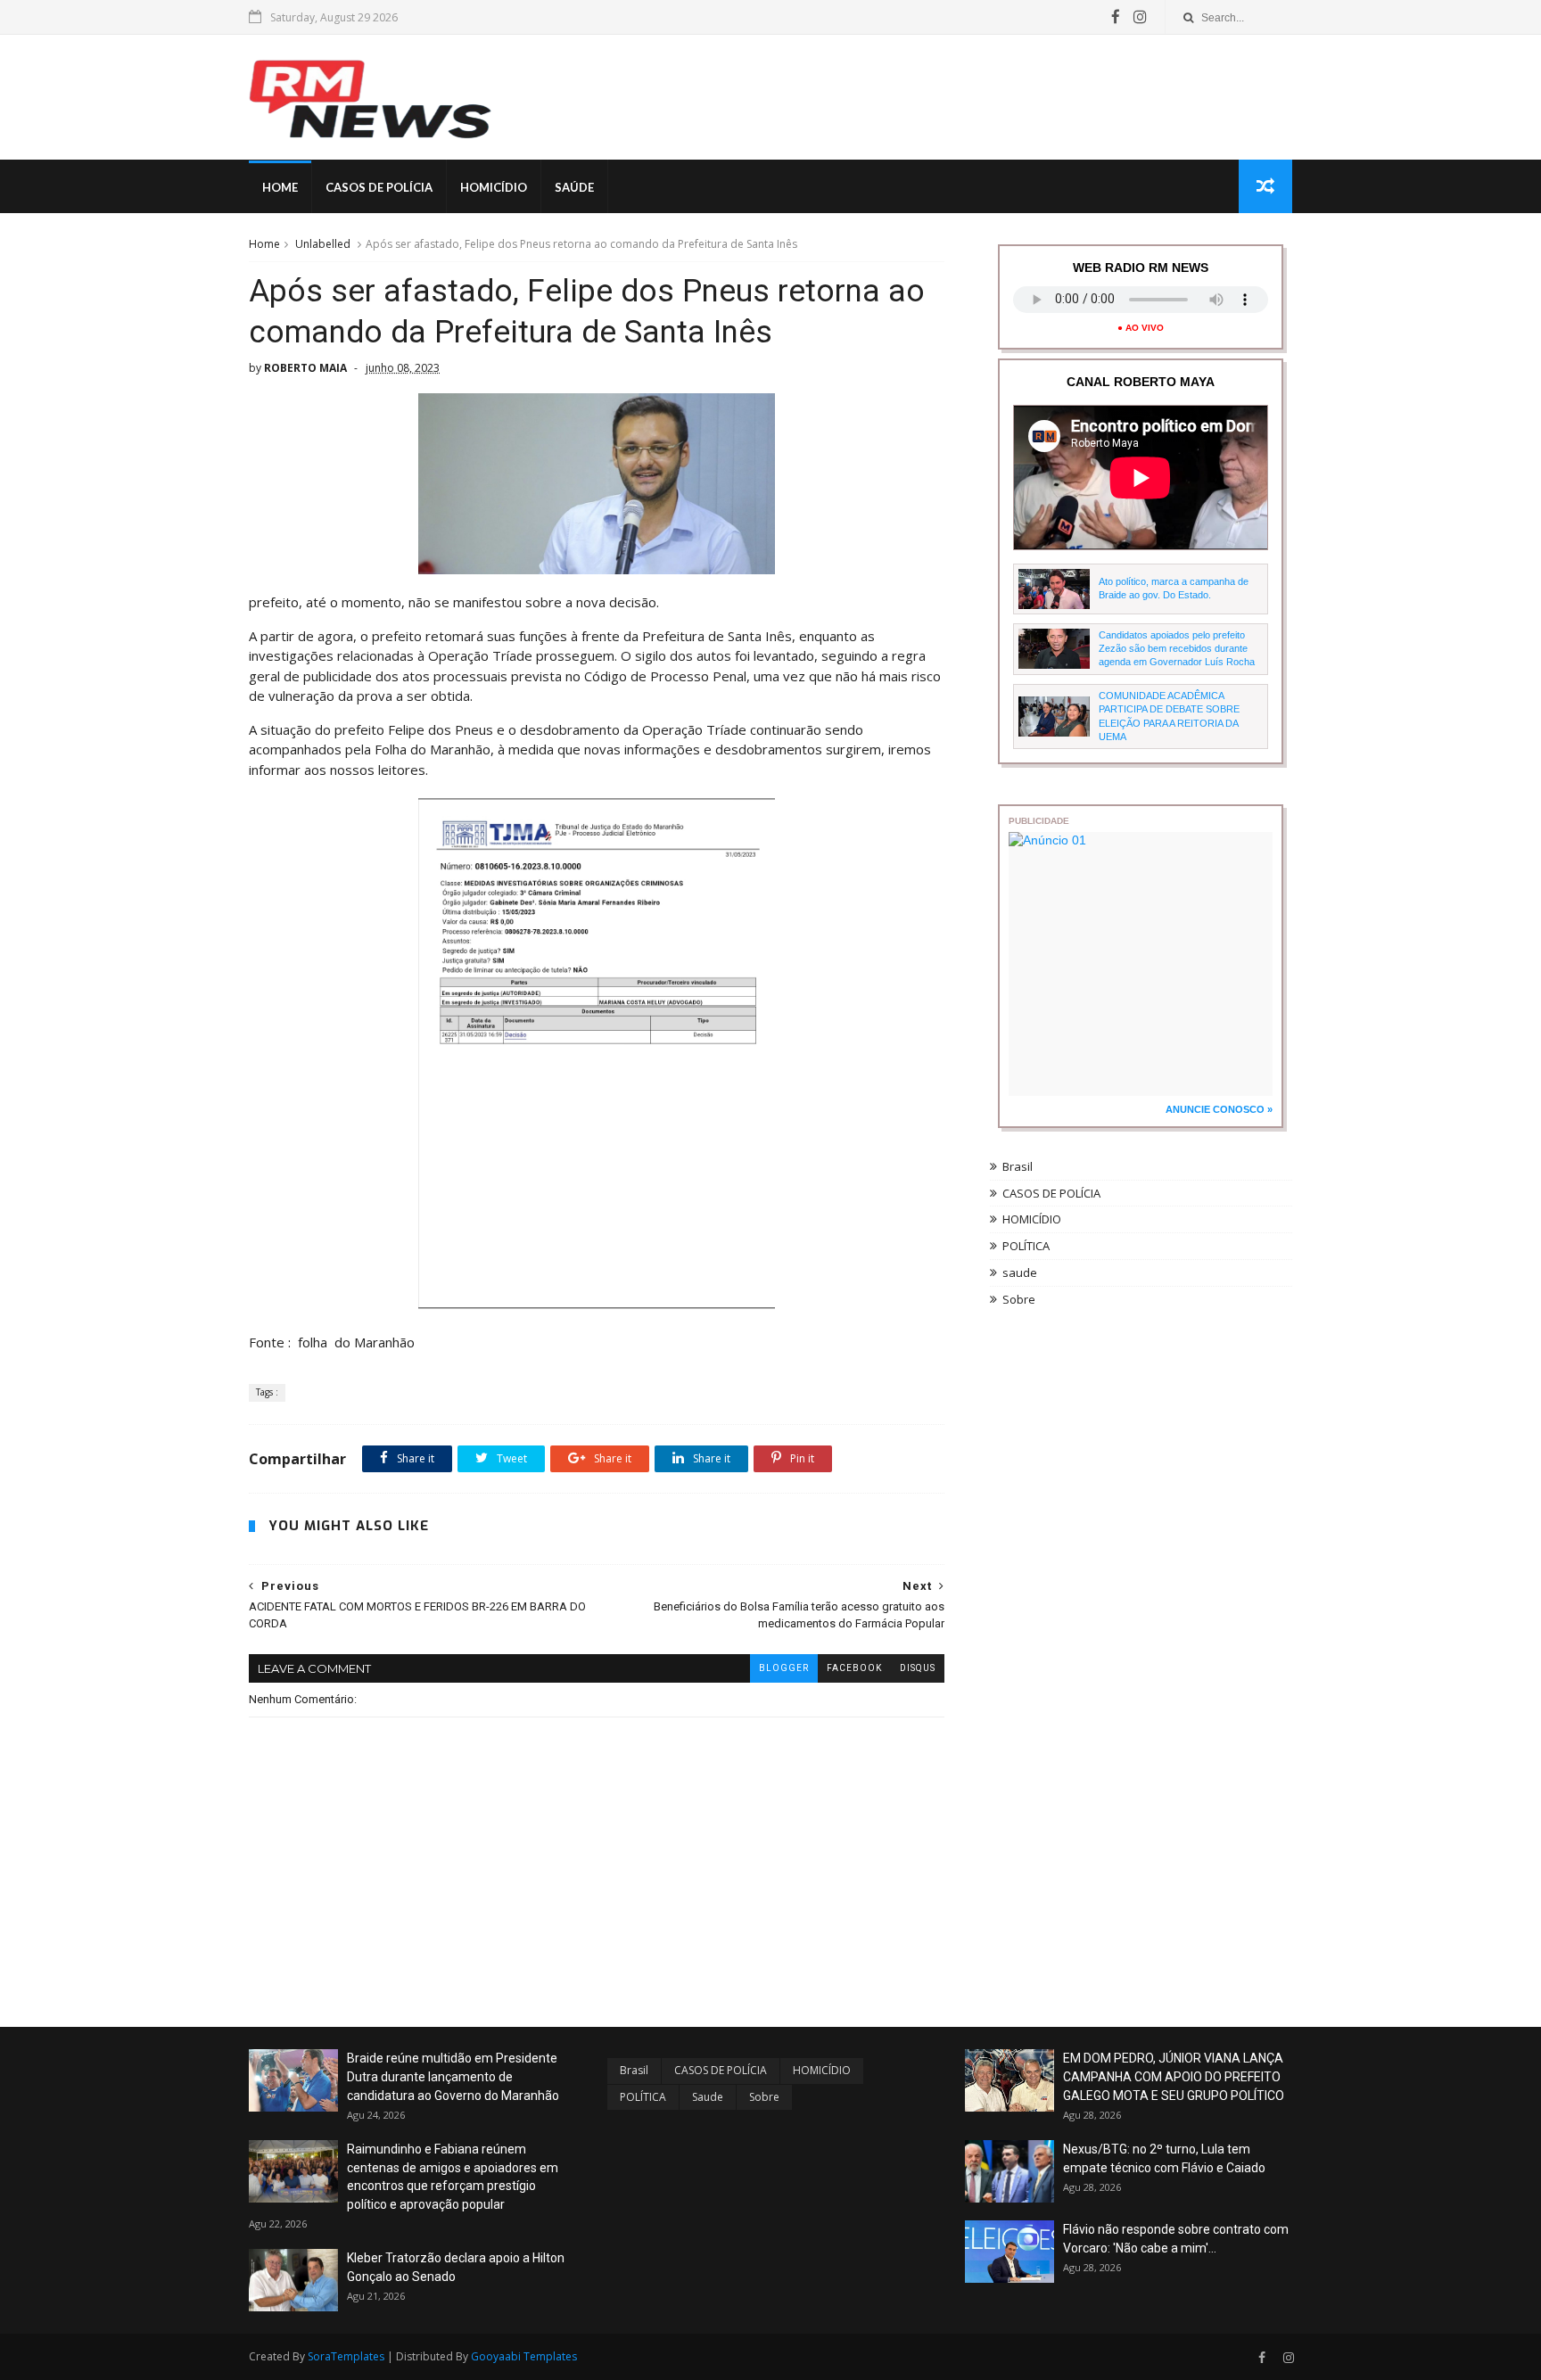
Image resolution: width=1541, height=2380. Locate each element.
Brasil (1018, 1166)
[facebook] (1116, 17)
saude (1020, 1272)
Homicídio (494, 187)
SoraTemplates (346, 2356)
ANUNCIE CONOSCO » (1219, 1109)
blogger (784, 1668)
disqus (918, 1668)
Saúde (574, 187)
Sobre (1019, 1299)
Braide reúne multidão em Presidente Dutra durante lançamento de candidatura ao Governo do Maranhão (453, 2076)
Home (280, 187)
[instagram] (1140, 17)
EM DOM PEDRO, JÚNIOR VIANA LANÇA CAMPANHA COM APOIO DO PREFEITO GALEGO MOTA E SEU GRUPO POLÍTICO (1174, 2076)
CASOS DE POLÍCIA (1051, 1193)
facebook (854, 1668)
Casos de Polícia (379, 187)
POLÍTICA (1026, 1246)
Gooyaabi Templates (524, 2356)
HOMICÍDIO (1032, 1219)
